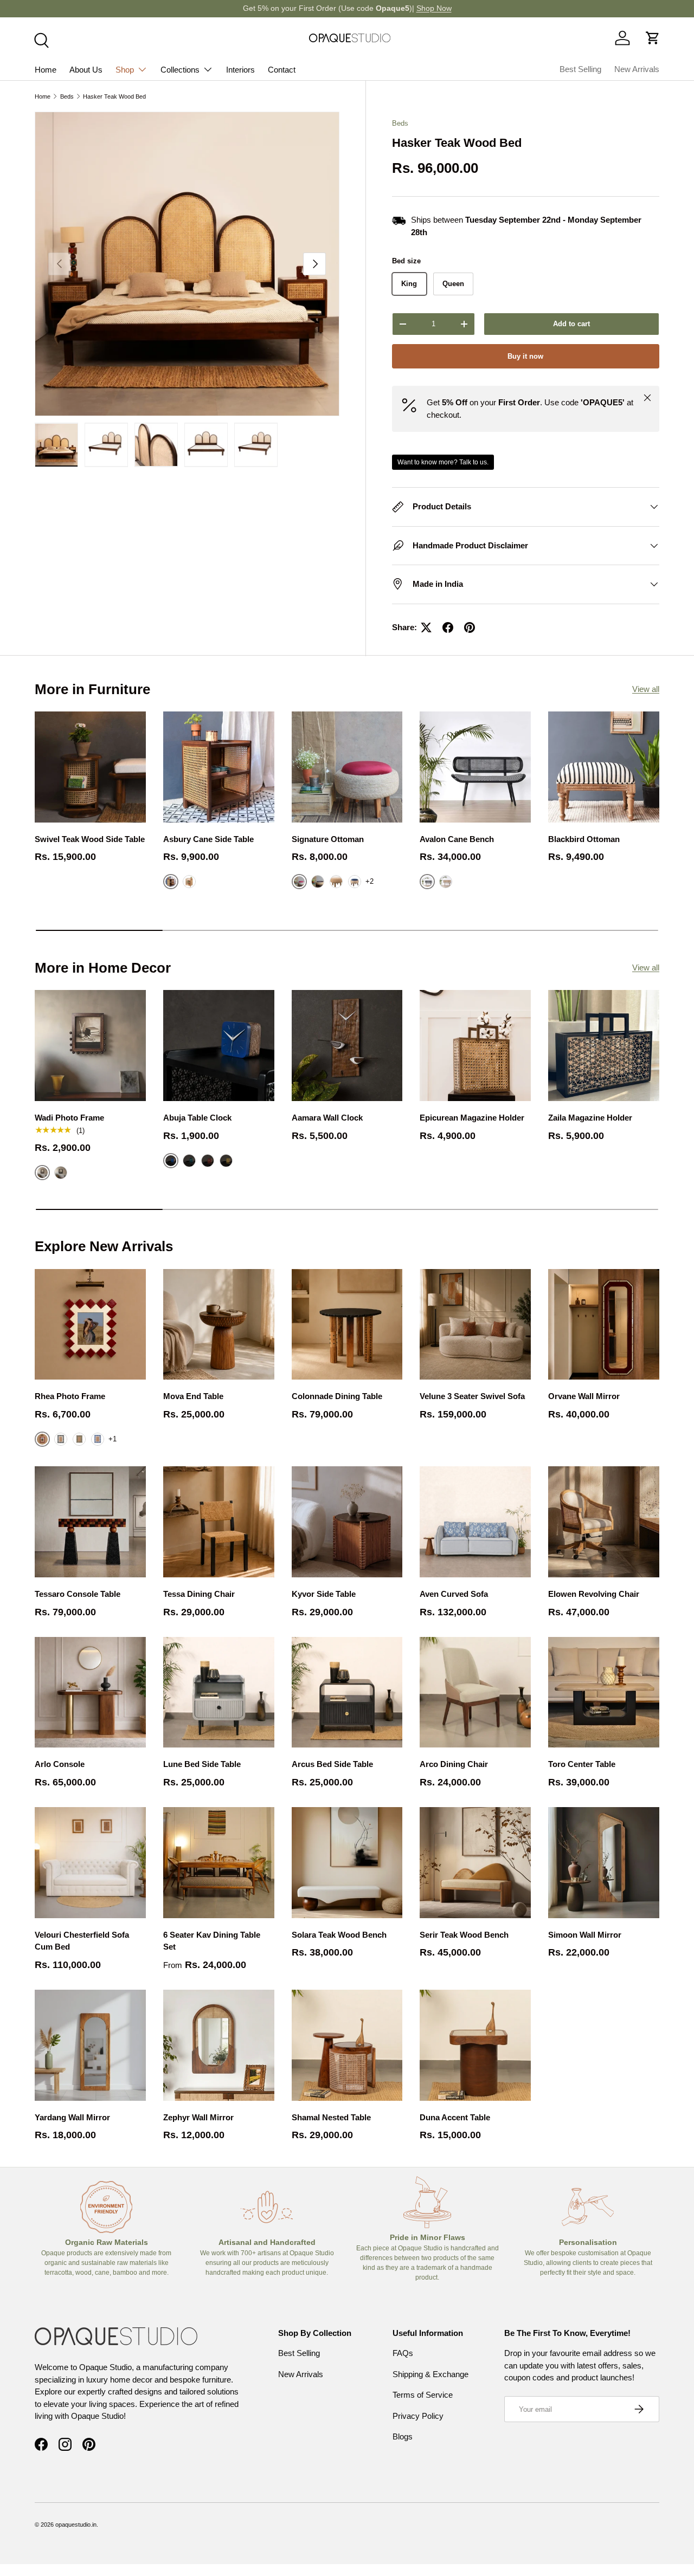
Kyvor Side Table (324, 1594)
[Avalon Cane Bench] (475, 767)
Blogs (403, 2436)
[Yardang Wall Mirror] (90, 2045)
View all (646, 689)
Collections (180, 70)
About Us (86, 70)
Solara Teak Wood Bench (339, 1935)
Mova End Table (193, 1396)
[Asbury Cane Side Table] (219, 767)
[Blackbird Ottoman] (604, 767)
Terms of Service (423, 2395)
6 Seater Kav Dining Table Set (212, 1941)
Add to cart (571, 324)
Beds (67, 96)
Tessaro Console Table (78, 1594)
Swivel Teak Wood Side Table (90, 839)
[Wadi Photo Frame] (90, 1046)
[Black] (61, 1173)
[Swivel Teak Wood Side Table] (90, 767)
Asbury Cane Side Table (208, 839)
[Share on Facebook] (448, 627)
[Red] (208, 1161)
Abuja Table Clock (197, 1118)
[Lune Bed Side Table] (219, 1692)
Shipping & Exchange (430, 2374)
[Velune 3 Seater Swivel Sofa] (475, 1325)
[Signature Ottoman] (347, 767)
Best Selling (580, 69)
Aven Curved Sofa (454, 1594)
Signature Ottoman (328, 839)
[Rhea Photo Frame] (90, 1325)
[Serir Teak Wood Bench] (475, 1863)
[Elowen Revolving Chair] (604, 1522)
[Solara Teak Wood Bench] (347, 1863)
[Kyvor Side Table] (347, 1522)
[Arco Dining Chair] (475, 1692)
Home (46, 70)
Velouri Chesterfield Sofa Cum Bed (82, 1941)
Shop (125, 70)
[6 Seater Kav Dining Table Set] (219, 1863)
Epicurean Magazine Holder (472, 1118)
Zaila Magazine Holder (590, 1118)
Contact (282, 70)
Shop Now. (393, 8)
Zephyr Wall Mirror (198, 2117)
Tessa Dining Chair (199, 1594)
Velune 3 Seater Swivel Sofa (472, 1396)
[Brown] (318, 882)
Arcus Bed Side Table (332, 1764)
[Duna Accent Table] (475, 2045)
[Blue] (355, 882)
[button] (653, 38)
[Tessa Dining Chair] (219, 1522)
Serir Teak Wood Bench (464, 1935)
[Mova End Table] (219, 1325)
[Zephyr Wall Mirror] (219, 2045)
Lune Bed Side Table (202, 1764)
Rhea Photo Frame (70, 1396)
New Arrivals (637, 69)
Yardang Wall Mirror (72, 2117)
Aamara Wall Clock (327, 1118)
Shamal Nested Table (331, 2117)
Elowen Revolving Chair (594, 1594)
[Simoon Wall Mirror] (604, 1863)
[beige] (336, 882)
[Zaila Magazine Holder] (604, 1046)
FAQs (403, 2353)
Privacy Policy (418, 2416)
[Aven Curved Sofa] (475, 1522)
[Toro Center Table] (604, 1692)
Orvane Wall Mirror (584, 1396)
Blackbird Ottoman (584, 839)
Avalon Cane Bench (457, 839)
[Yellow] (226, 1161)
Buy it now (525, 356)
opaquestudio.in (76, 2525)
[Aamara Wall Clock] (347, 1046)
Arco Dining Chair (454, 1764)
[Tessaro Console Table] (90, 1522)
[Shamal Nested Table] (347, 2045)
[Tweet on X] (426, 627)
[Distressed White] (189, 882)
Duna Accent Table (455, 2117)
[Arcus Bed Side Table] (347, 1692)
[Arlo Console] (90, 1692)
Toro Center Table (582, 1764)
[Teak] (446, 882)
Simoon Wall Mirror (585, 1935)
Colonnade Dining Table (337, 1396)
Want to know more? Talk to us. (443, 462)
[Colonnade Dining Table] (347, 1325)
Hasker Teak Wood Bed (114, 96)
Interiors (240, 70)
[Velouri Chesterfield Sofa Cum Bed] (90, 1863)
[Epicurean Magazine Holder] (475, 1046)
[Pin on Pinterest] (470, 627)
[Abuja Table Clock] (219, 1046)
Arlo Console (60, 1764)
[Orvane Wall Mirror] (604, 1325)
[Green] (189, 1161)
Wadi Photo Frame (69, 1118)
